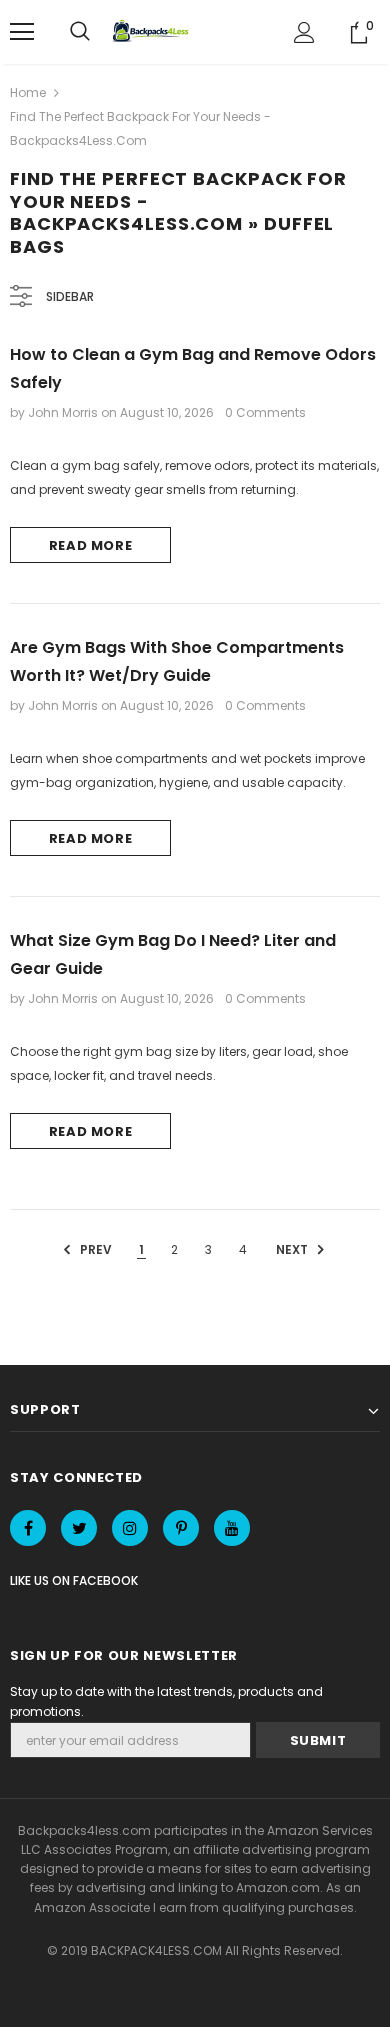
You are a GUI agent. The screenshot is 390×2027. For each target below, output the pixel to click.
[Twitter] (79, 1528)
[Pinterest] (181, 1528)
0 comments (265, 412)
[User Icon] (304, 32)
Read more (91, 545)
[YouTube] (232, 1528)
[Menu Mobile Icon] (22, 32)
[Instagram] (130, 1528)
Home (28, 92)
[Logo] (153, 32)
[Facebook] (28, 1528)
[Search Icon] (80, 32)
